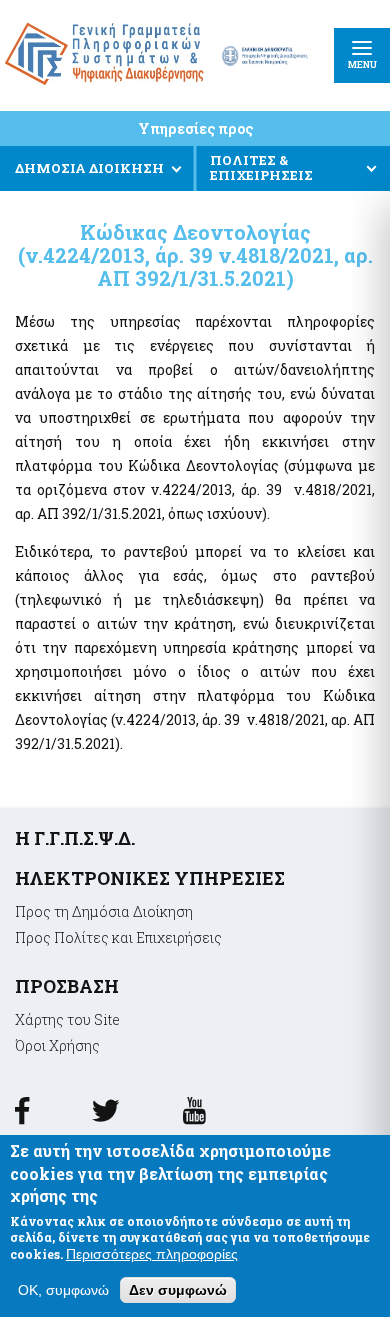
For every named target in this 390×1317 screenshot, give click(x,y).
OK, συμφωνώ (63, 1290)
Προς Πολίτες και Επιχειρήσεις (118, 937)
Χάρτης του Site (67, 1019)
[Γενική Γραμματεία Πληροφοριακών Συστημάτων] (22, 1117)
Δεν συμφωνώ (178, 1290)
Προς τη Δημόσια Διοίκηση (104, 911)
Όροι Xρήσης (57, 1045)
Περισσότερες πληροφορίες (152, 1254)
